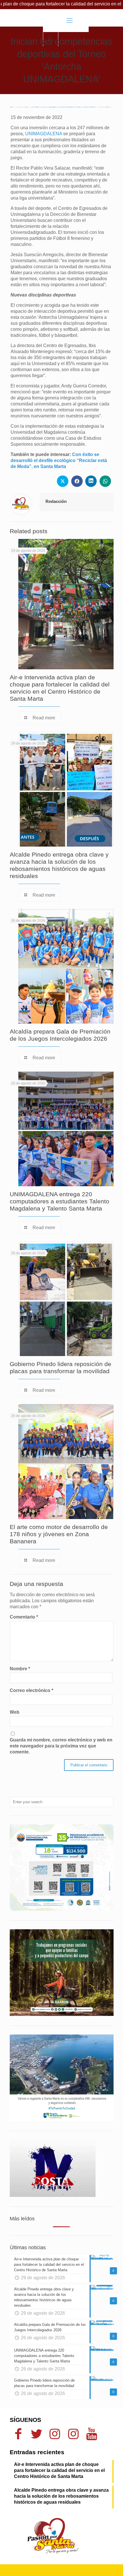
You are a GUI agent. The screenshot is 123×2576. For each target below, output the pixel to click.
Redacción (56, 501)
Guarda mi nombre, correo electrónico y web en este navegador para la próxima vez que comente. (61, 1746)
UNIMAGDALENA (44, 134)
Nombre (20, 1669)
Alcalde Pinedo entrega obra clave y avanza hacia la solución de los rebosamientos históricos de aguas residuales (61, 2496)
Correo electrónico (31, 1690)
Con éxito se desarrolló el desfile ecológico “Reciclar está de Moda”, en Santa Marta (59, 460)
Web (15, 1712)
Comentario (24, 1617)
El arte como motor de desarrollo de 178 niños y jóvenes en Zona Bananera (59, 1534)
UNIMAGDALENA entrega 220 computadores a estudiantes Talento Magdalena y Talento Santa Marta (59, 1201)
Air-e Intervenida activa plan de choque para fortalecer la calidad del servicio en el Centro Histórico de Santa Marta (59, 2470)
